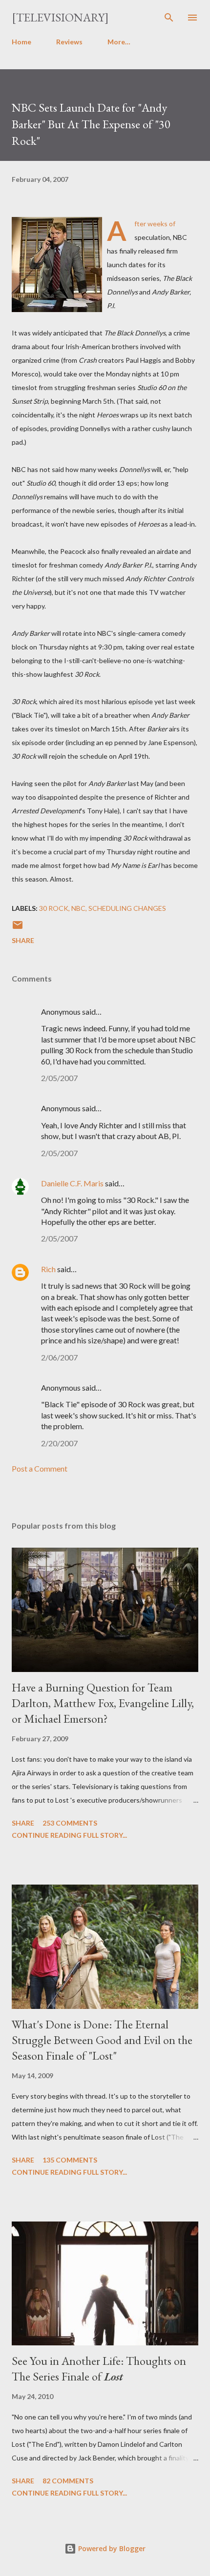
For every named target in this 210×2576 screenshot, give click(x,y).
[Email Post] (18, 928)
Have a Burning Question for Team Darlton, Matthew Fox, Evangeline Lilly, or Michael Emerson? (103, 1703)
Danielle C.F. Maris (72, 1183)
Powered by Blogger (111, 2548)
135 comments (70, 2160)
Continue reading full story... (69, 1835)
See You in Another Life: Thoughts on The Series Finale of (99, 2369)
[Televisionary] (60, 17)
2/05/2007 (59, 1078)
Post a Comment (40, 1468)
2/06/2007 (59, 1357)
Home (21, 42)
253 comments (70, 1823)
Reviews (69, 42)
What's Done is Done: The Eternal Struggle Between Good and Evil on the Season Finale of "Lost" (102, 2040)
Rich (48, 1269)
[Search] (169, 18)
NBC (78, 908)
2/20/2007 (59, 1443)
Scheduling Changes (127, 908)
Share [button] (23, 940)
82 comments (68, 2481)
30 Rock (54, 908)
